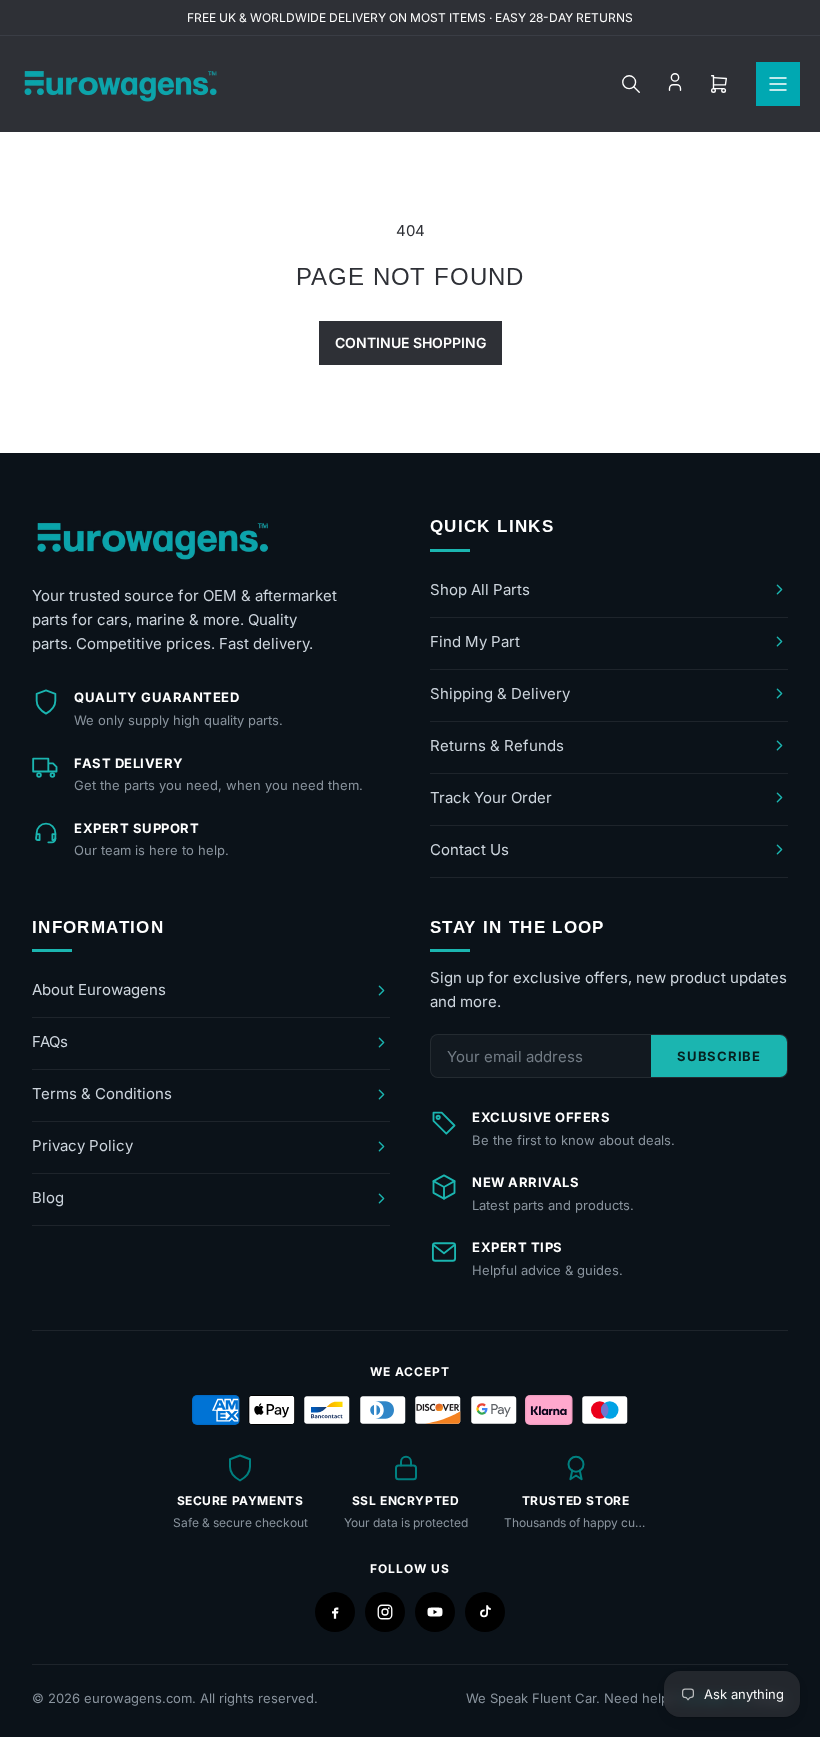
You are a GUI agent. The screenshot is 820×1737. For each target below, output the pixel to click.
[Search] (631, 84)
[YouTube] (435, 1612)
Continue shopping (410, 342)
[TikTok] (485, 1612)
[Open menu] (778, 84)
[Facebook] (335, 1612)
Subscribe (719, 1056)
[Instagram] (385, 1612)
